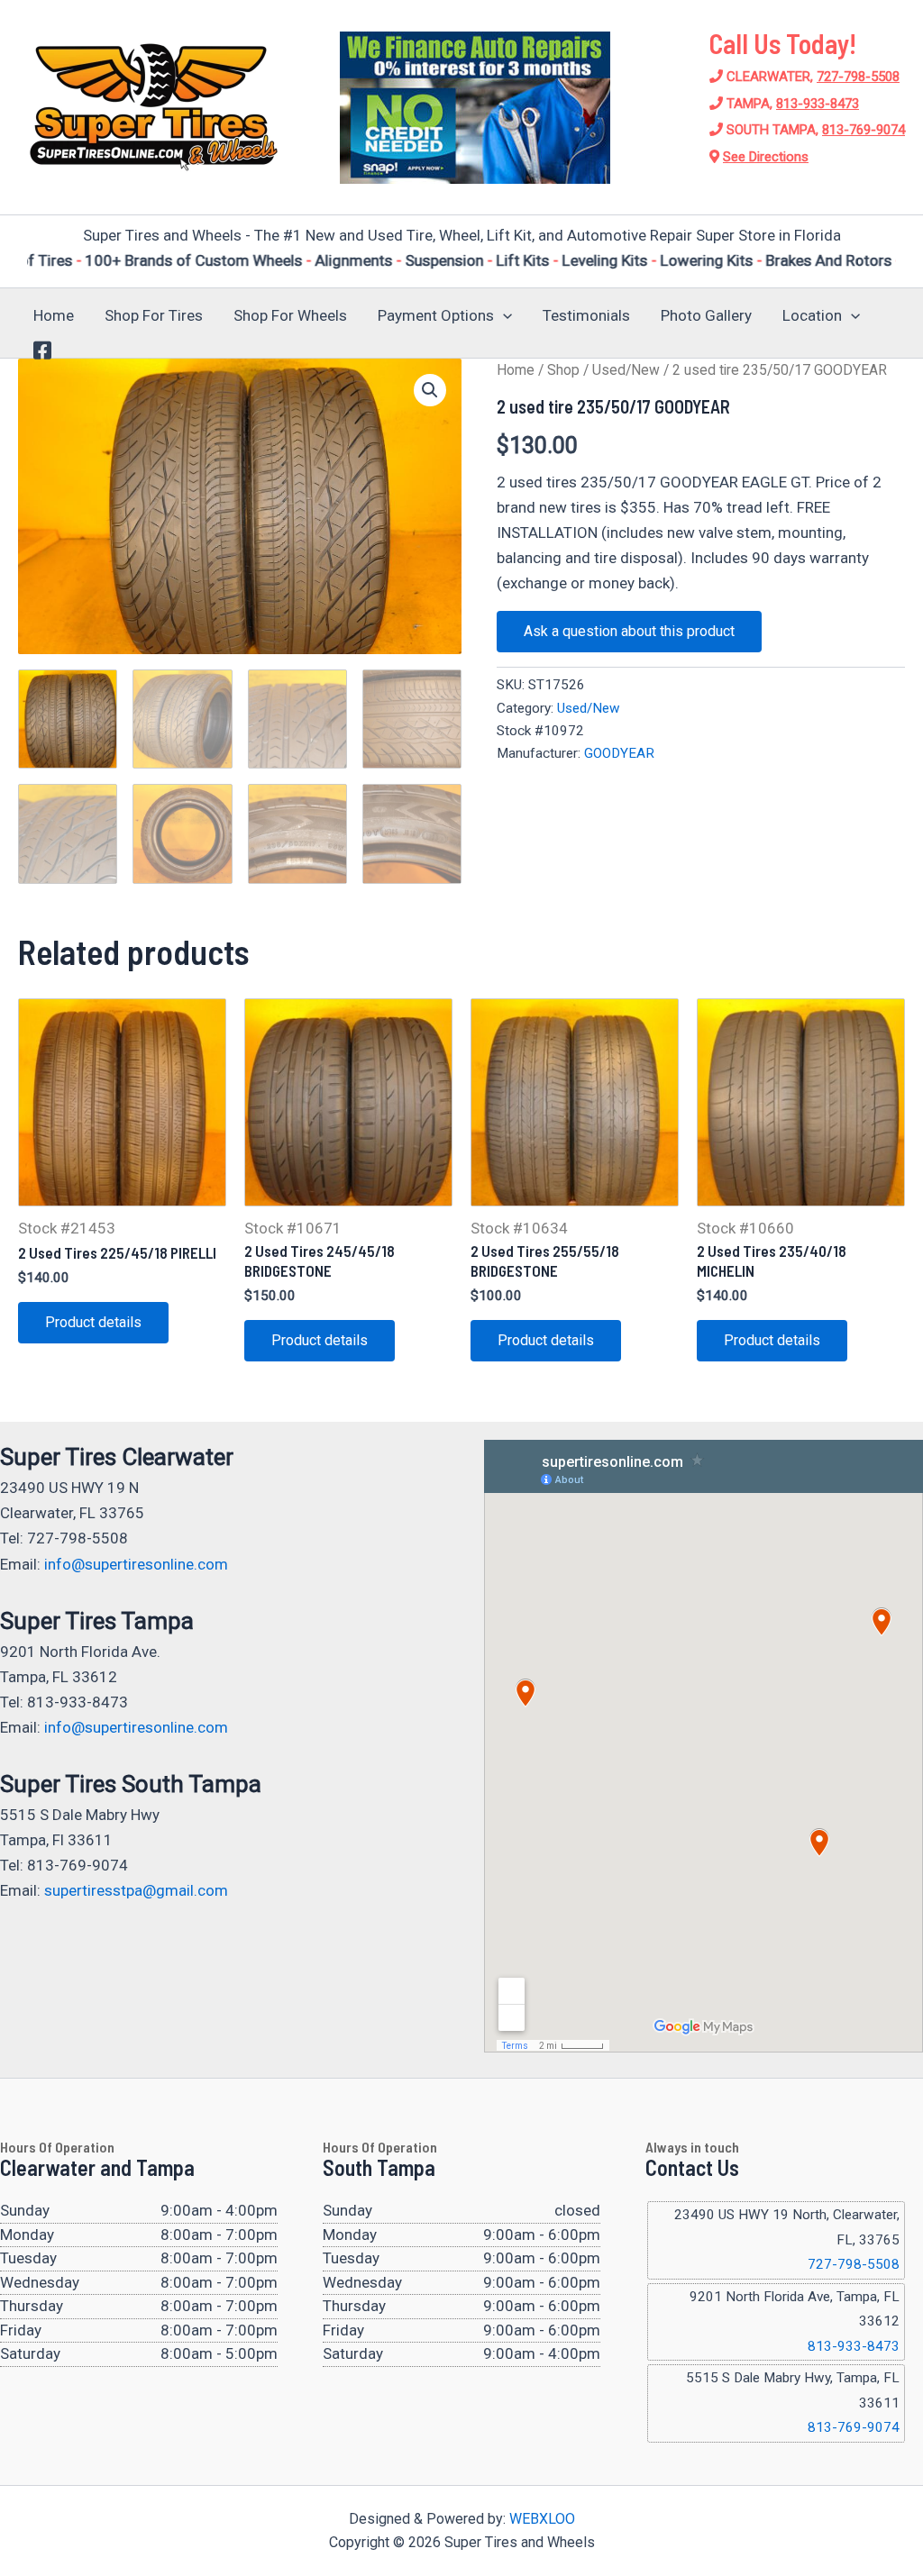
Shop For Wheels (290, 315)
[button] (503, 315)
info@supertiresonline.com (136, 1564)
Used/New (626, 370)
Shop (563, 370)
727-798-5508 (858, 77)
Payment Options (436, 315)
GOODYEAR (619, 753)
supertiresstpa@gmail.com (136, 1890)
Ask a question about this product (629, 631)
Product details (93, 1322)
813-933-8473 (818, 104)
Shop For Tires (154, 315)
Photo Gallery (706, 315)
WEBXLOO (542, 2519)
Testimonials (586, 315)
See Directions (766, 157)
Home (54, 315)
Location (812, 315)
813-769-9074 (864, 130)
